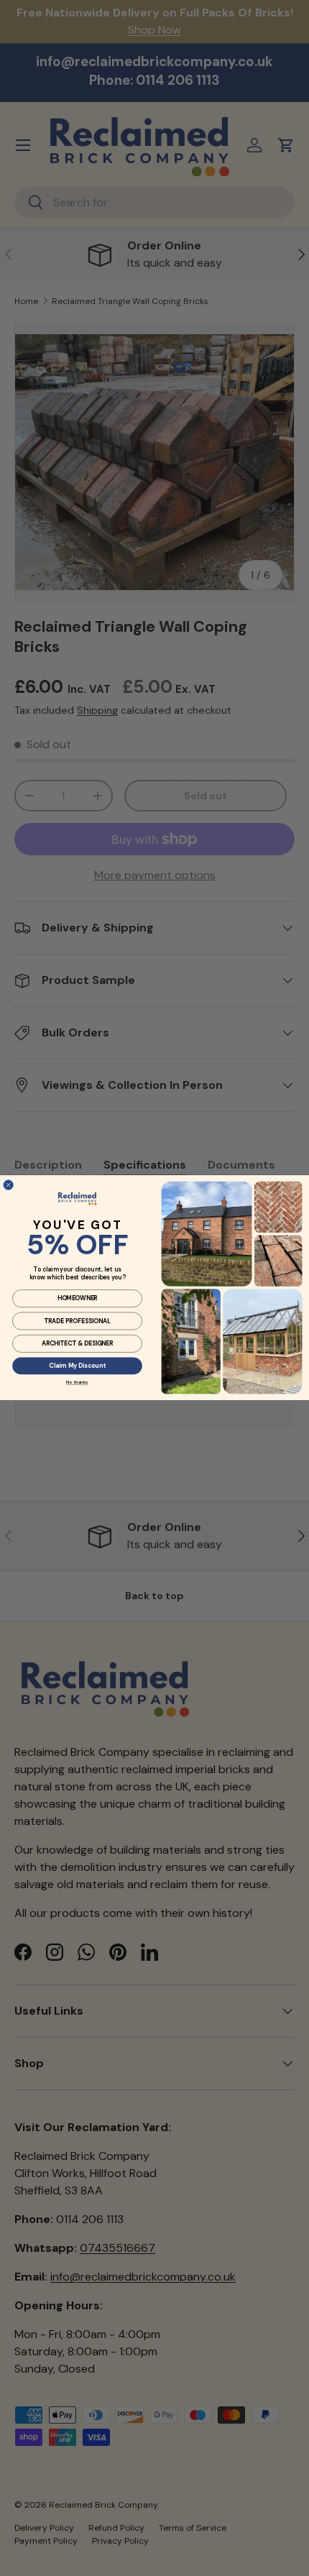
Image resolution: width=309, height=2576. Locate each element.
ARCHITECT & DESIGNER (78, 1344)
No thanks (77, 1383)
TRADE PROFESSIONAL (77, 1321)
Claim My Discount (77, 1366)
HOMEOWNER (78, 1298)
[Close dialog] (9, 1185)
